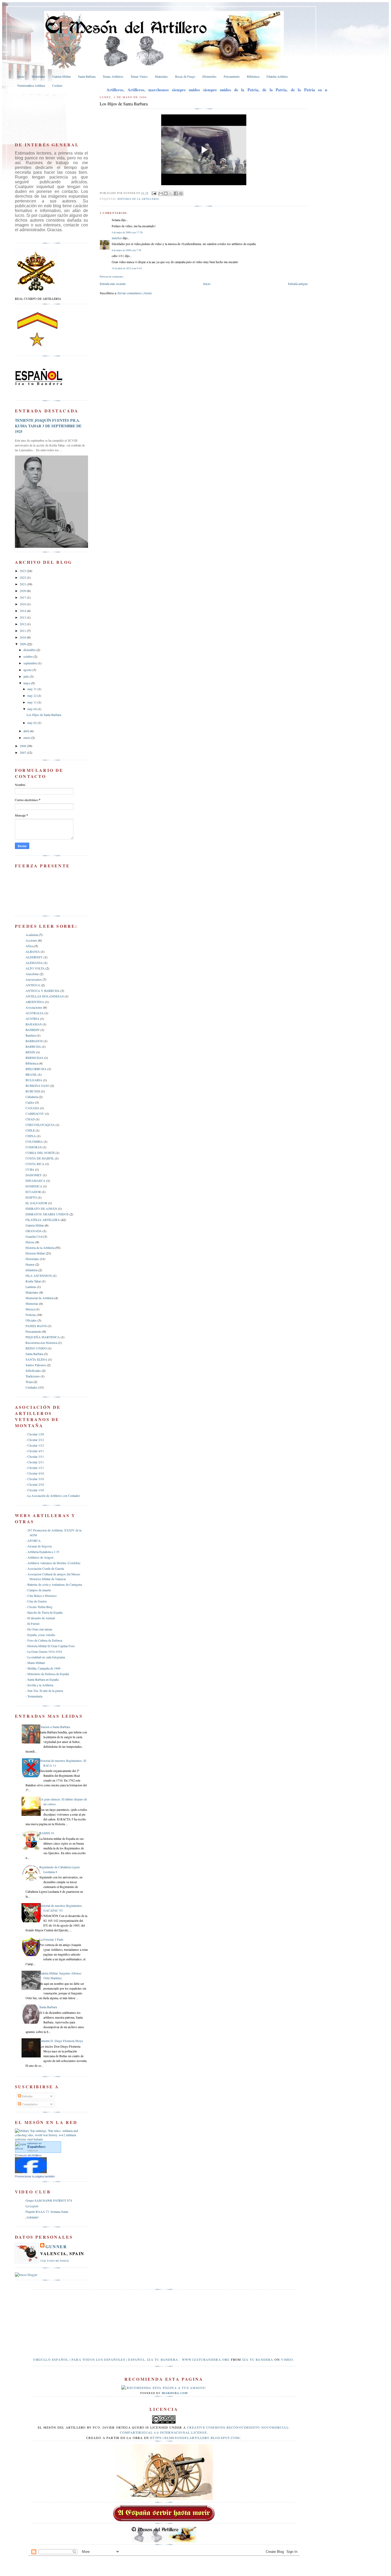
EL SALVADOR (36, 1203)
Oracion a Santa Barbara (55, 1727)
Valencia (33, 2150)
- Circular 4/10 (35, 1473)
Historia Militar (35, 1253)
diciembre (30, 650)
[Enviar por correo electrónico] (161, 193)
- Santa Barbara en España (42, 1679)
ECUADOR (33, 1192)
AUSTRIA (32, 1018)
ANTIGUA (33, 985)
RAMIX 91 (47, 1833)
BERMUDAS (34, 1058)
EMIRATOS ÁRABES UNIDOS (47, 1214)
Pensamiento (232, 76)
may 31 (32, 689)
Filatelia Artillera (277, 76)
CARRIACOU (35, 1113)
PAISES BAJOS (36, 1326)
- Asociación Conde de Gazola (45, 1568)
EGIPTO (31, 1197)
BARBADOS (34, 1041)
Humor (30, 1264)
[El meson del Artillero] (31, 2172)
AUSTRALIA (35, 1013)
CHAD (30, 1119)
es (37, 2147)
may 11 (32, 702)
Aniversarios (34, 979)
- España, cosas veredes (40, 1635)
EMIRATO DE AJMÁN (41, 1208)
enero (27, 738)
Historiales (38, 76)
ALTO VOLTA (35, 968)
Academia (32, 935)
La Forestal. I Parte (51, 1939)
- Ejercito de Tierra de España (44, 1612)
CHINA (31, 1136)
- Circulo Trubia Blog (39, 1607)
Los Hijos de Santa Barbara (44, 715)
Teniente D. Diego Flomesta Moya (61, 2041)
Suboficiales (33, 1370)
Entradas (27, 2096)
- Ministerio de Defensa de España (47, 1674)
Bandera (31, 1035)
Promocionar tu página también (35, 2176)
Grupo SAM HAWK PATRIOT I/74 (49, 2200)
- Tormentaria (34, 1696)
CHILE (30, 1130)
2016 (23, 604)
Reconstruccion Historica (41, 1343)
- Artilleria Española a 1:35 (42, 1552)
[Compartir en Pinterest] (181, 193)
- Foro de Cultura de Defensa (44, 1640)
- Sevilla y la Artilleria (39, 1685)
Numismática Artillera (31, 85)
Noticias (31, 1315)
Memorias (32, 1303)
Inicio (21, 76)
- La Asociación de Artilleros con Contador (53, 1496)
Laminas (31, 1287)
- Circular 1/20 (35, 1434)
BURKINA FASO (38, 1086)
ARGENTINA (35, 1002)
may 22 (32, 695)
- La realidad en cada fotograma (45, 1657)
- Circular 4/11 (35, 1451)
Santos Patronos (36, 1365)
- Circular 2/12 (35, 1440)
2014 (23, 611)
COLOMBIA (34, 1141)
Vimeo (287, 2359)
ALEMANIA (34, 963)
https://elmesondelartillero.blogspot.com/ (195, 2438)
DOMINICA (34, 1186)
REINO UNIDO (36, 1348)
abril (27, 731)
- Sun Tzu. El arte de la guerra (44, 1691)
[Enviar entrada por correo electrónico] (154, 193)
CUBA (30, 1169)
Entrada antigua (298, 284)
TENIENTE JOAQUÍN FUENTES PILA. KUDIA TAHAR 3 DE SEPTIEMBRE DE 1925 (48, 426)
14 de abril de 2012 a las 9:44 (127, 268)
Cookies (57, 85)
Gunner (56, 2246)
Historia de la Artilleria (138, 199)
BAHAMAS (34, 1024)
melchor (117, 238)
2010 (23, 637)
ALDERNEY (34, 957)
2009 (23, 644)
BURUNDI (33, 1091)
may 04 (32, 709)
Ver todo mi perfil (55, 2261)
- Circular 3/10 (35, 1479)
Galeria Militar (62, 76)
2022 (23, 577)
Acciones (31, 940)
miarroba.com (175, 2393)
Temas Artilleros (113, 76)
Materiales (161, 76)
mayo (27, 683)
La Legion (32, 2206)
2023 (23, 571)
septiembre (31, 663)
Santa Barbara (34, 1354)
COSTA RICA (35, 1164)
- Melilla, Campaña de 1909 (43, 1668)
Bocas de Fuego (185, 76)
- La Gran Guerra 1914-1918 (44, 1651)
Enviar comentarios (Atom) (135, 293)
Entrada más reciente (113, 284)
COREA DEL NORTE (40, 1153)
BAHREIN (33, 1030)
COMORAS (34, 1147)
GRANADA (34, 1231)
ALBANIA (33, 951)
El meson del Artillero (28, 2155)
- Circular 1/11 (35, 1468)
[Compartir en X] (171, 193)
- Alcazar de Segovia (39, 1546)
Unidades (32, 1387)
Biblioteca (253, 76)
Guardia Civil (34, 1236)
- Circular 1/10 (35, 1490)
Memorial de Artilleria (39, 1298)
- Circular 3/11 (35, 1456)
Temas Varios (139, 76)
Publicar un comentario (112, 277)
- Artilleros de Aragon (39, 1557)
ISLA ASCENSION (39, 1275)
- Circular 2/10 (35, 1484)
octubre (28, 656)
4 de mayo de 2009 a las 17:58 (127, 232)
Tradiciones (33, 1376)
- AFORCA (33, 1540)
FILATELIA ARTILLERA (43, 1220)
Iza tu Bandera (258, 2359)
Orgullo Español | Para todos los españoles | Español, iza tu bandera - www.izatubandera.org (131, 2359)
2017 (23, 597)
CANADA (32, 1108)
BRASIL (31, 1074)
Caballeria (32, 1097)
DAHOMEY (34, 1175)
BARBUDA (33, 1046)
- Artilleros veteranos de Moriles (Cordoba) (53, 1563)
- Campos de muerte (38, 1590)
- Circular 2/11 (35, 1462)
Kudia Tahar (33, 1281)
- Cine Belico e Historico (41, 1596)
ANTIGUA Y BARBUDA (43, 991)
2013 (23, 617)
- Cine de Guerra (36, 1601)
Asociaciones (34, 1007)
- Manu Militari (35, 1663)
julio (27, 676)
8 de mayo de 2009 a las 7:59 (126, 250)
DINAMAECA (36, 1181)
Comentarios (29, 2104)
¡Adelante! (32, 2217)
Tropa (29, 1382)
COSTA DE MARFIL (40, 1158)
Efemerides (209, 76)
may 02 (32, 723)
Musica (30, 1309)
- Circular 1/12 (35, 1445)
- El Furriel (32, 1624)
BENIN (30, 1052)
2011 (23, 631)
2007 (23, 752)
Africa (30, 946)
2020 (23, 591)
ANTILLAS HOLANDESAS (45, 996)
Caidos (30, 1102)
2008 (23, 746)
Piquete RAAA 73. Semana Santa (47, 2211)
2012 (23, 624)
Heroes (30, 1242)
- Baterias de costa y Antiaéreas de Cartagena (54, 1584)
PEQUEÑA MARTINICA (43, 1337)
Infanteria (32, 1270)
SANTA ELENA (36, 1359)
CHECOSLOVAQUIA (40, 1125)
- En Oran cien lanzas (39, 1629)
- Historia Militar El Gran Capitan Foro (50, 1646)
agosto (28, 670)
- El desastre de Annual (40, 1618)
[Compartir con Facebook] (176, 193)
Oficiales (31, 1320)
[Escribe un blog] (166, 193)
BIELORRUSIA (36, 1069)
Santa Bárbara (87, 76)
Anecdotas (32, 974)
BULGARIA (34, 1080)
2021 (23, 584)
